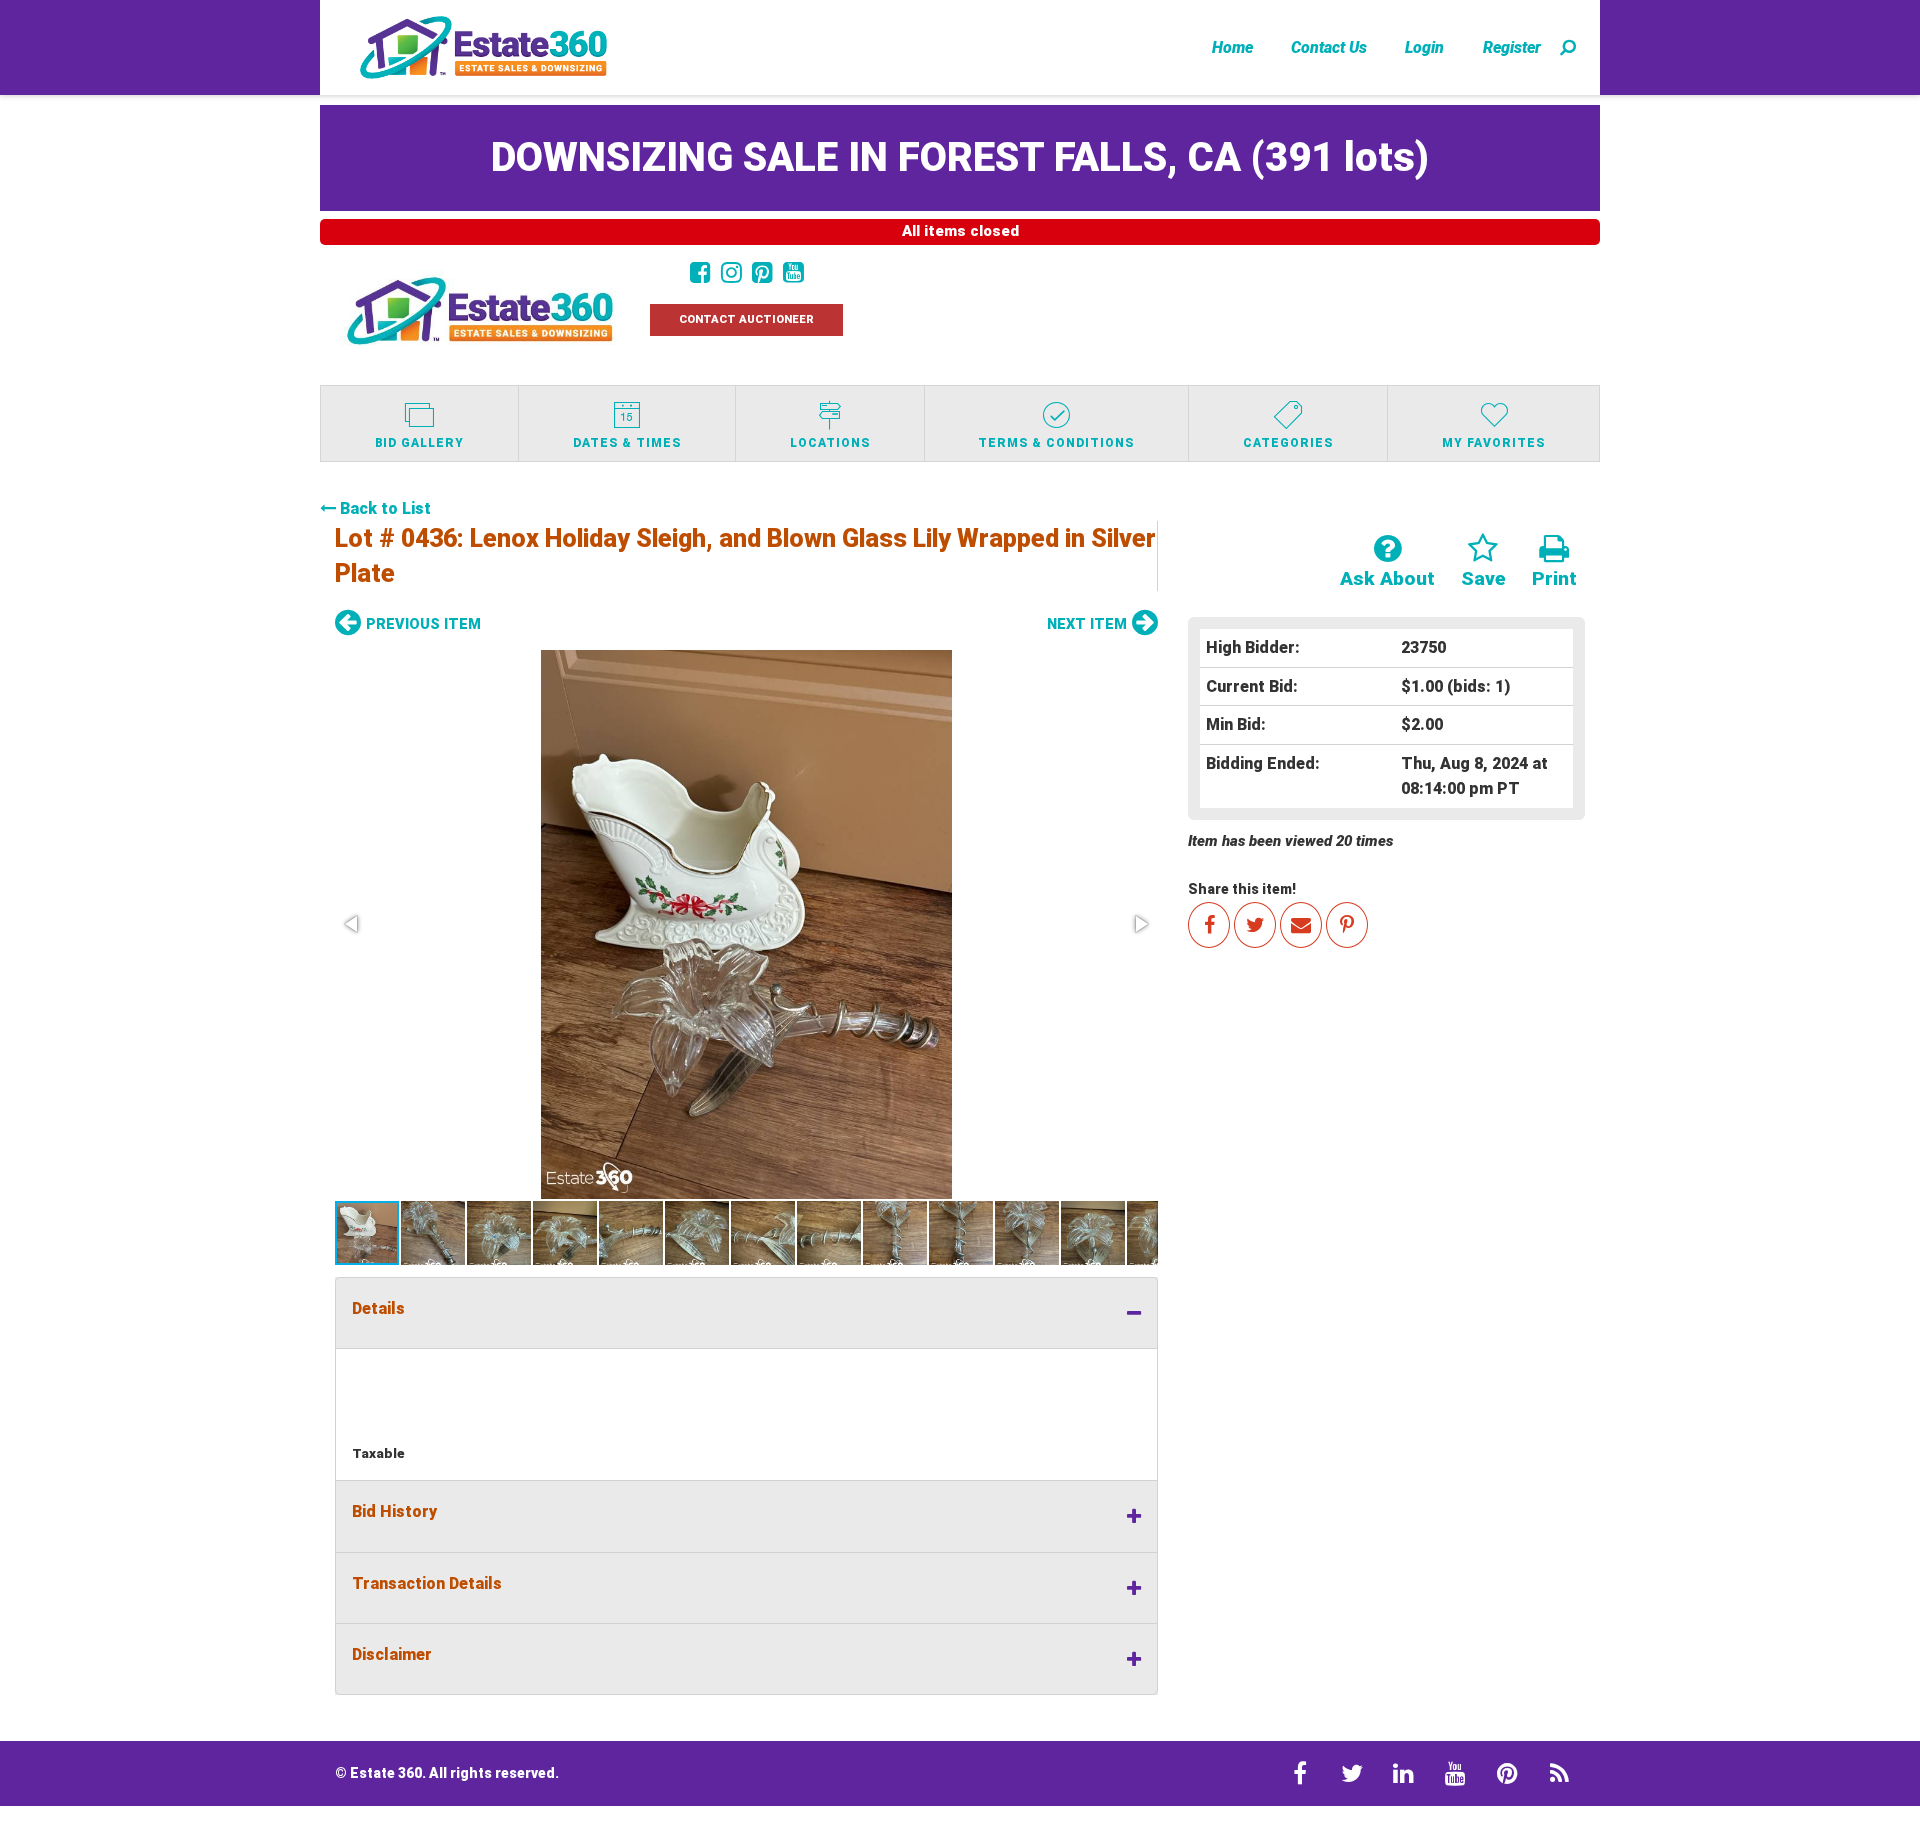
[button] (746, 924)
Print (1554, 578)
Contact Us (1329, 47)
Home (1232, 47)
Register (1512, 47)
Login (1424, 47)
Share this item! (1242, 889)
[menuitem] (1232, 47)
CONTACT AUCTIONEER (746, 319)
